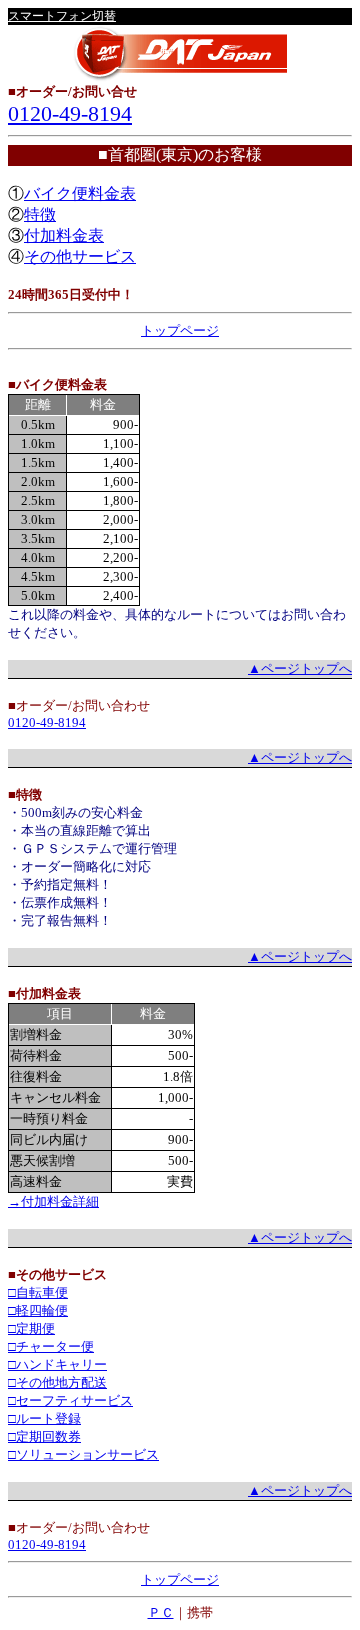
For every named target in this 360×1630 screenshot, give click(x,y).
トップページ (180, 330)
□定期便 (31, 1328)
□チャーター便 (51, 1346)
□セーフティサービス (70, 1400)
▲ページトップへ (300, 668)
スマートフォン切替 (62, 16)
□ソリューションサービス (83, 1454)
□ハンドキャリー (57, 1364)
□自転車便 (38, 1292)
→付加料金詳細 (53, 1201)
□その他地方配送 (57, 1382)
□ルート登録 (44, 1418)
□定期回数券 (44, 1436)
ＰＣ (161, 1612)
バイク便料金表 (80, 193)
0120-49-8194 (70, 113)
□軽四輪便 (38, 1310)
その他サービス (80, 256)
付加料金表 (64, 235)
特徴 (40, 214)
